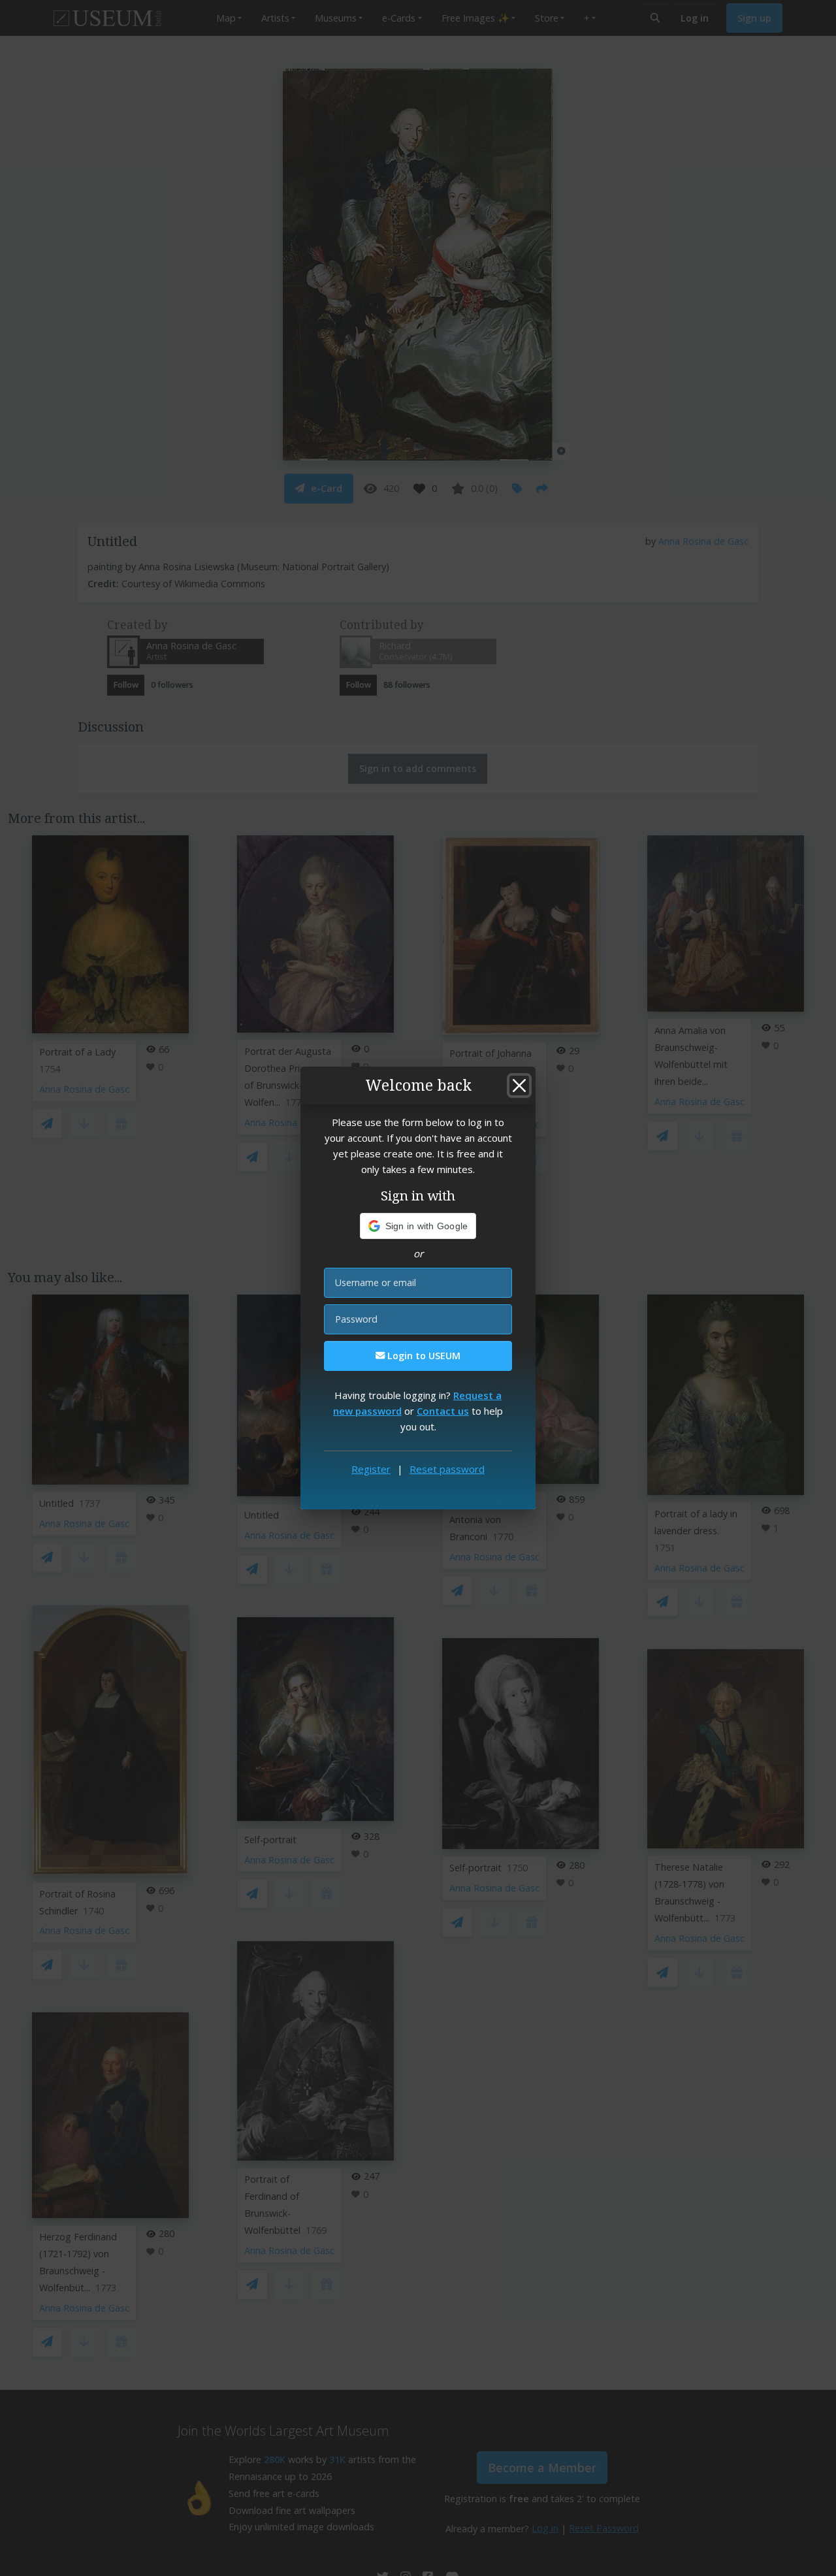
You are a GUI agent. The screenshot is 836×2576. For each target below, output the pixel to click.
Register (371, 1469)
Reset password (447, 1469)
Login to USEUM (423, 1356)
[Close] (519, 1086)
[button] (418, 1226)
